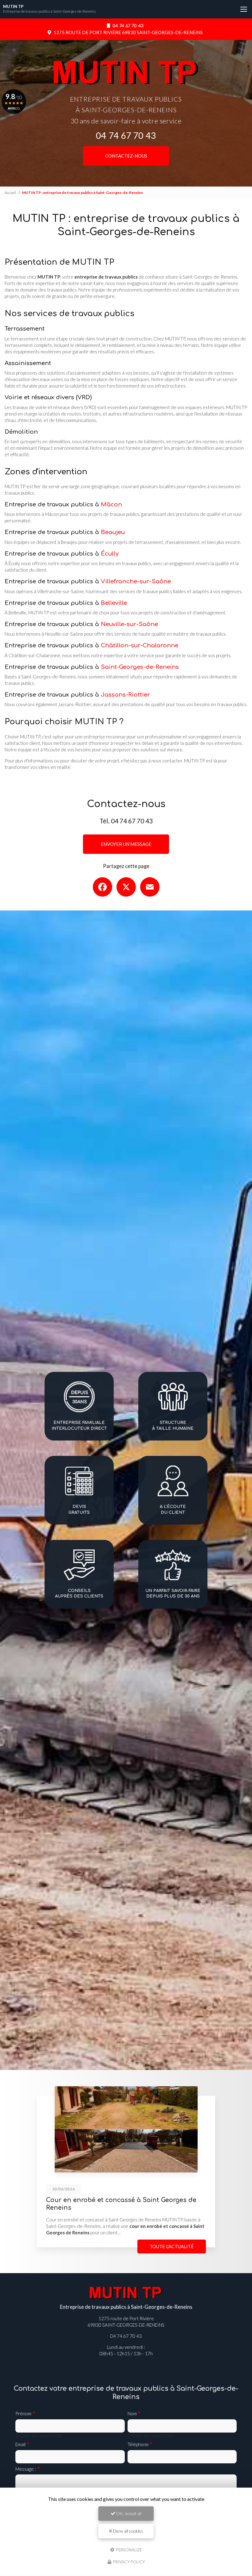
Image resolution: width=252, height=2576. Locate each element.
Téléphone (138, 2444)
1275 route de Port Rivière (128, 32)
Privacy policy (128, 2562)
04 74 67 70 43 (127, 26)
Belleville (114, 603)
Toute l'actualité (172, 2246)
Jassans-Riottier (125, 695)
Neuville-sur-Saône (129, 624)
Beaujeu (113, 532)
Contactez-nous (126, 156)
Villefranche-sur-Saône (136, 581)
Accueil (10, 193)
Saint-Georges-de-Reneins (140, 667)
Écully (110, 554)
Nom (132, 2413)
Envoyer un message (126, 844)
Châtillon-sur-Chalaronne (140, 645)
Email (20, 2444)
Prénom (23, 2413)
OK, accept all (128, 2513)
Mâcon (111, 504)
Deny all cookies (128, 2531)
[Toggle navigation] (244, 9)
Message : (26, 2469)
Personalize (129, 2550)
